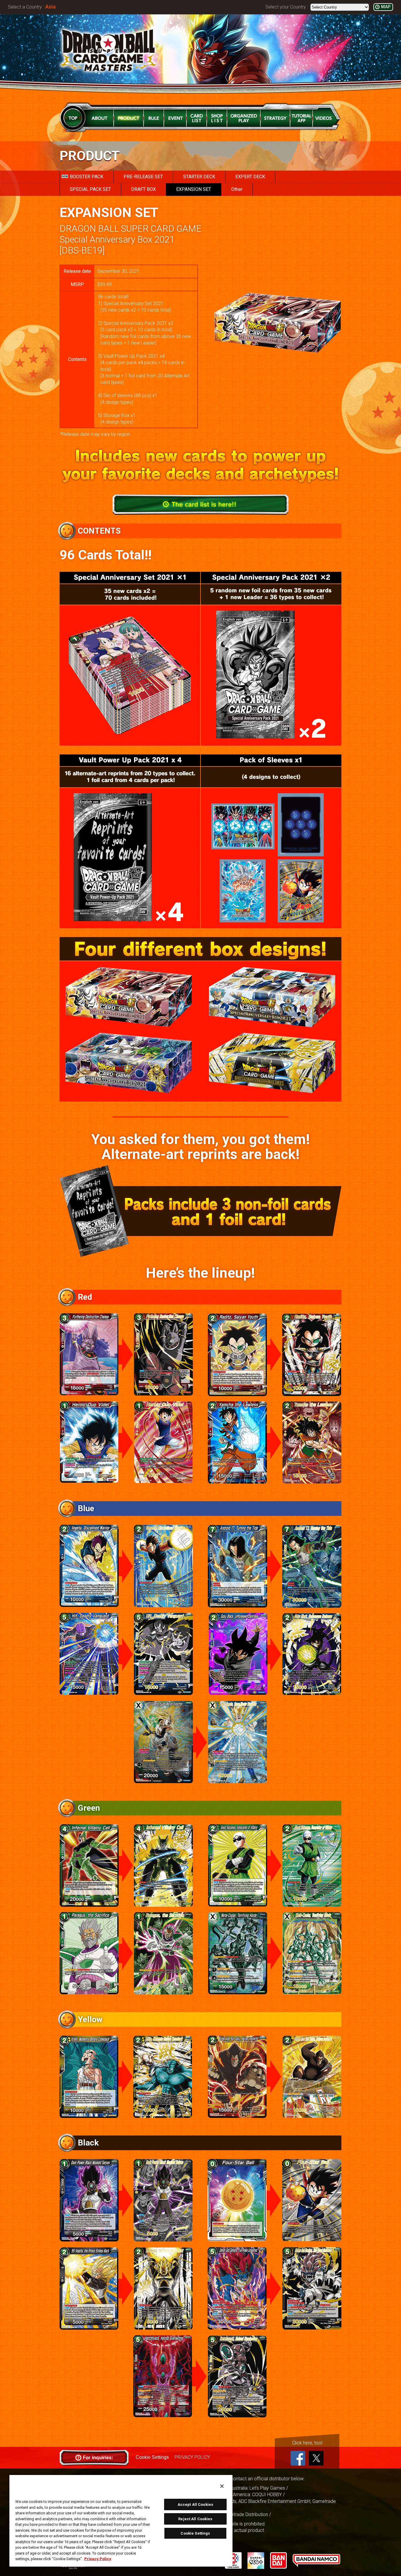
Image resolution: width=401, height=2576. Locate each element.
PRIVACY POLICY (192, 2457)
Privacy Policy (98, 2559)
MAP (386, 7)
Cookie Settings (152, 2457)
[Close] (222, 2486)
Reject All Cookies (195, 2519)
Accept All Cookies (195, 2504)
